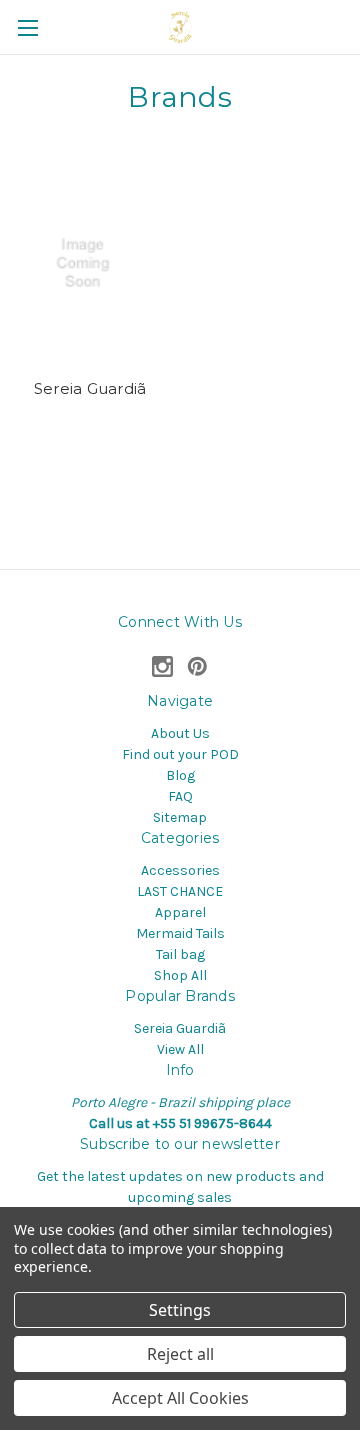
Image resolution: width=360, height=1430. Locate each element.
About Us (180, 733)
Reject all (180, 1354)
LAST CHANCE (180, 891)
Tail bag (180, 954)
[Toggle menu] (27, 27)
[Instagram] (162, 666)
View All (180, 1049)
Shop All (180, 975)
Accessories (180, 870)
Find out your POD (180, 754)
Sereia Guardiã (90, 388)
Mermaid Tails (180, 933)
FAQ (180, 796)
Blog (180, 775)
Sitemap (180, 817)
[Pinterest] (197, 666)
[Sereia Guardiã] (90, 263)
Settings (180, 1310)
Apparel (180, 912)
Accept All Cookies (180, 1398)
